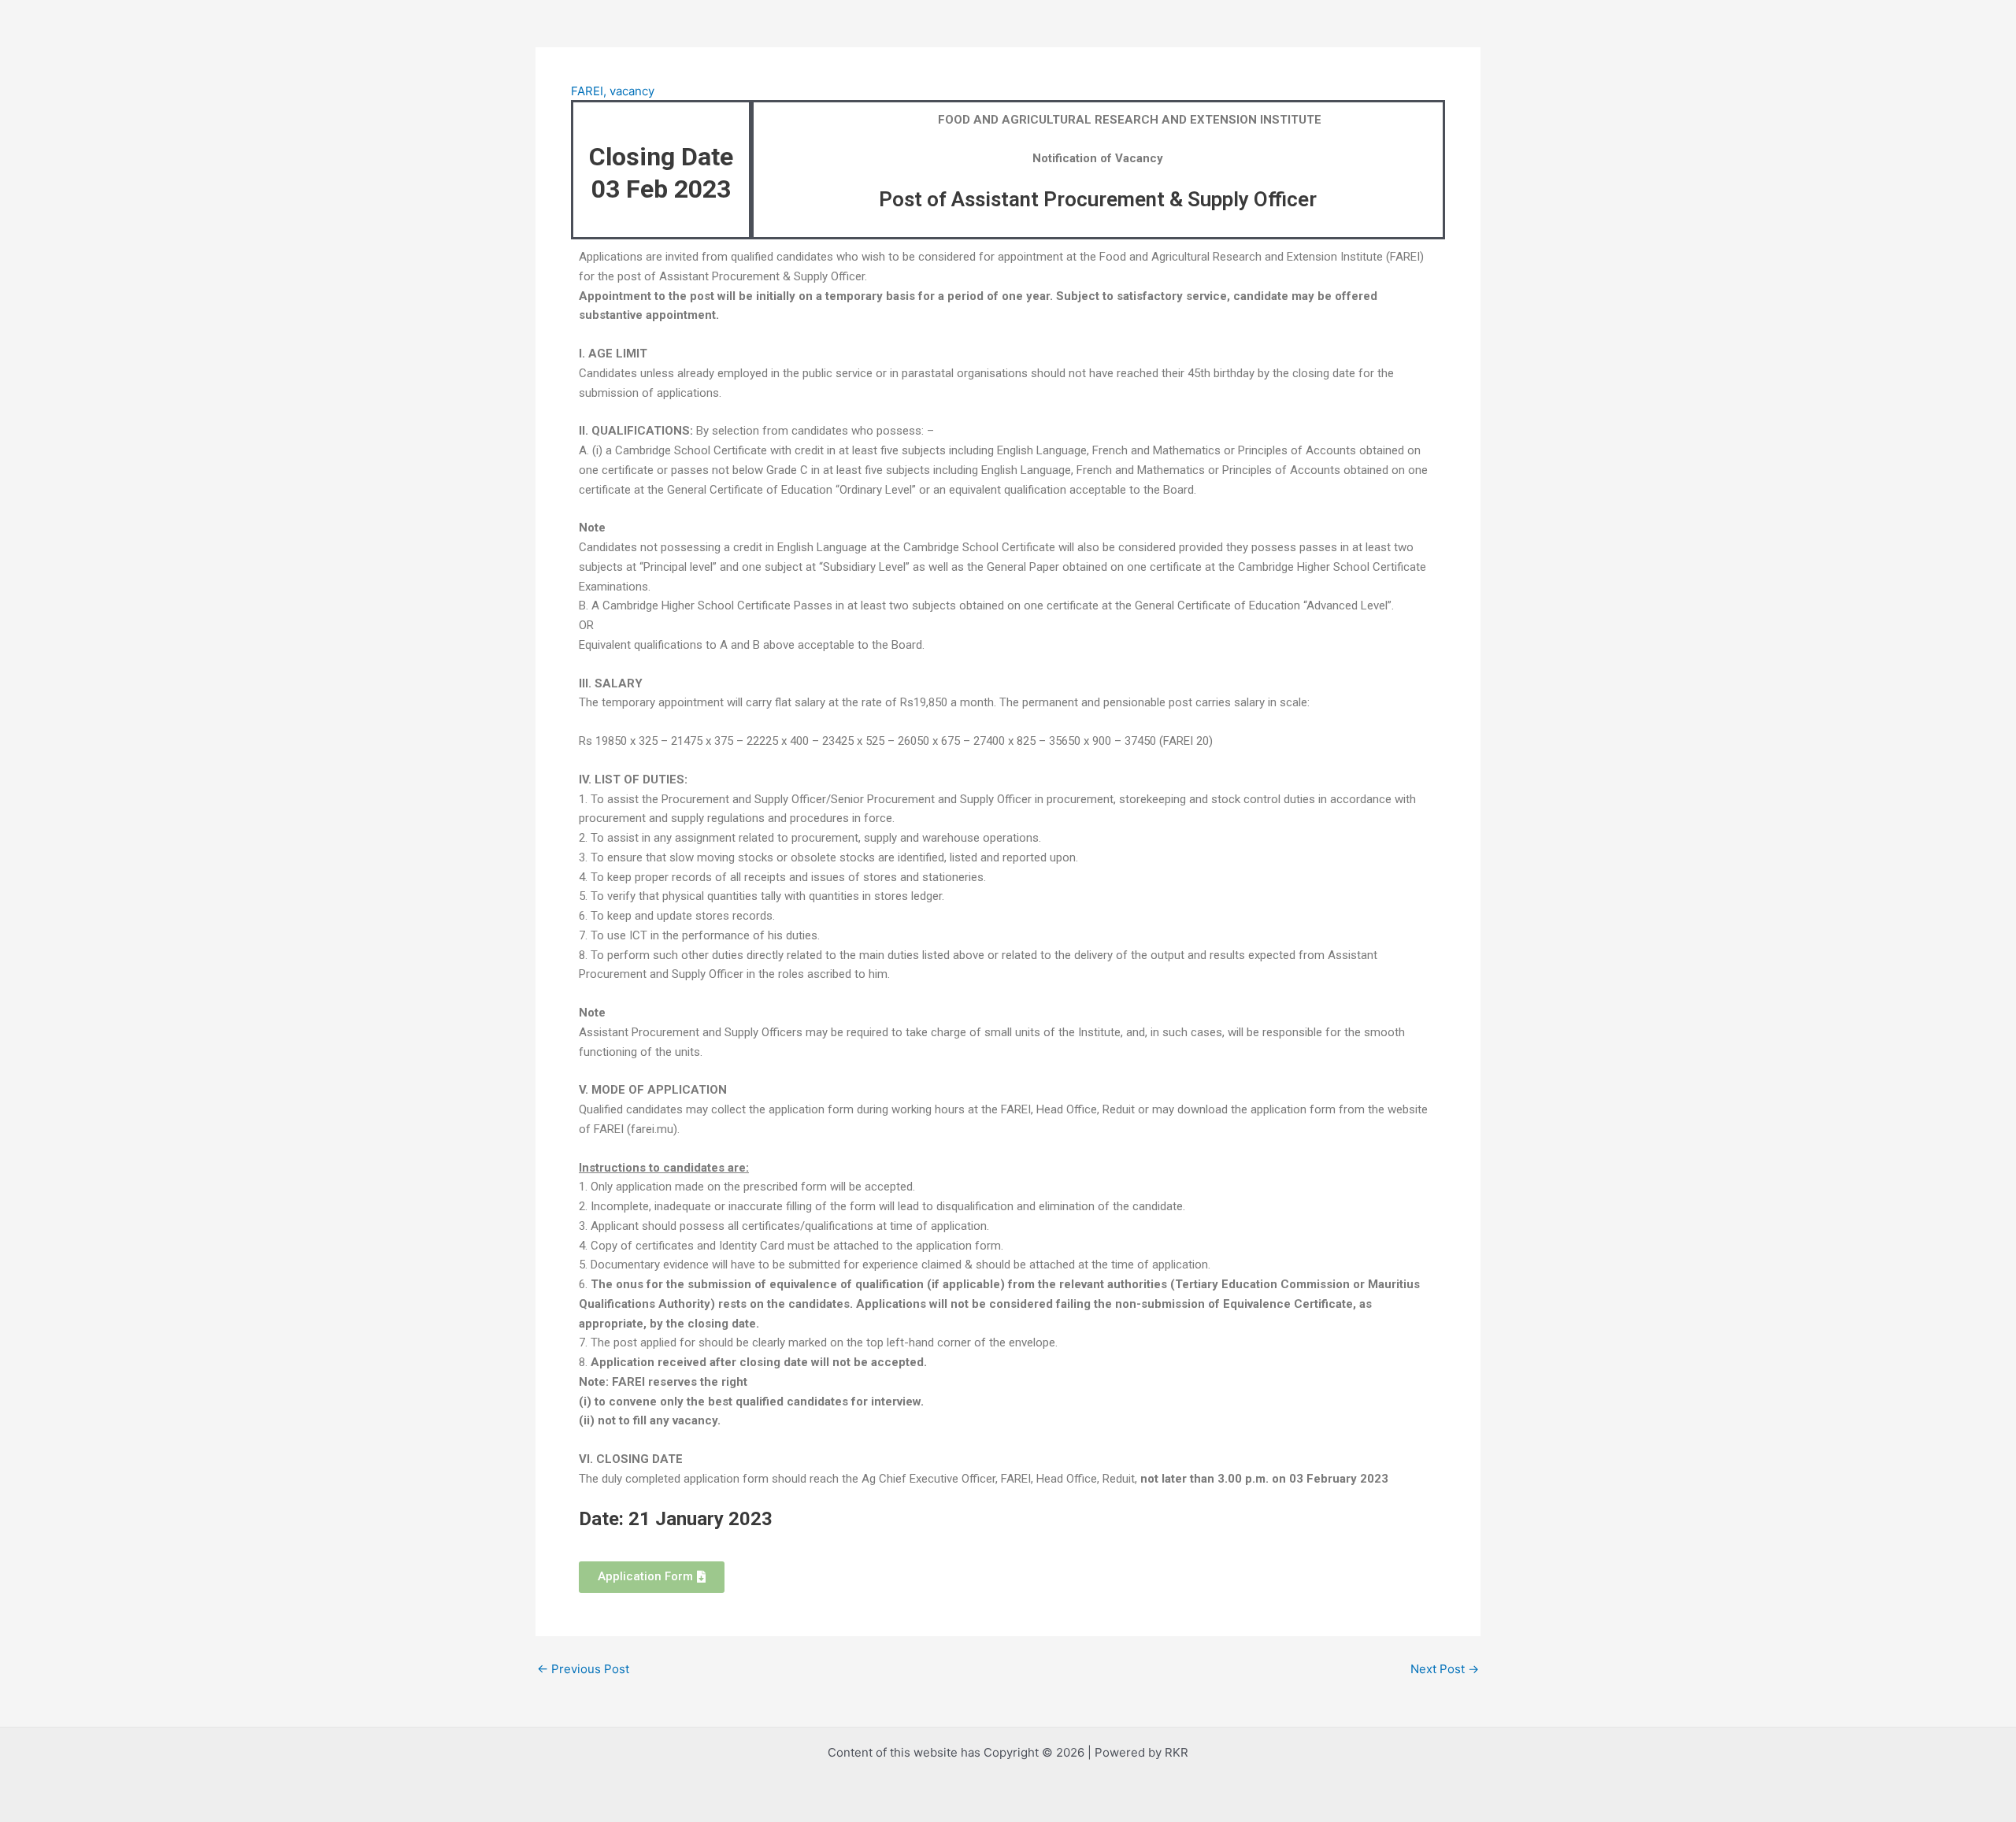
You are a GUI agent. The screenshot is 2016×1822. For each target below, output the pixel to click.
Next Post (1445, 1669)
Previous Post (583, 1669)
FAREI (587, 91)
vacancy (632, 91)
